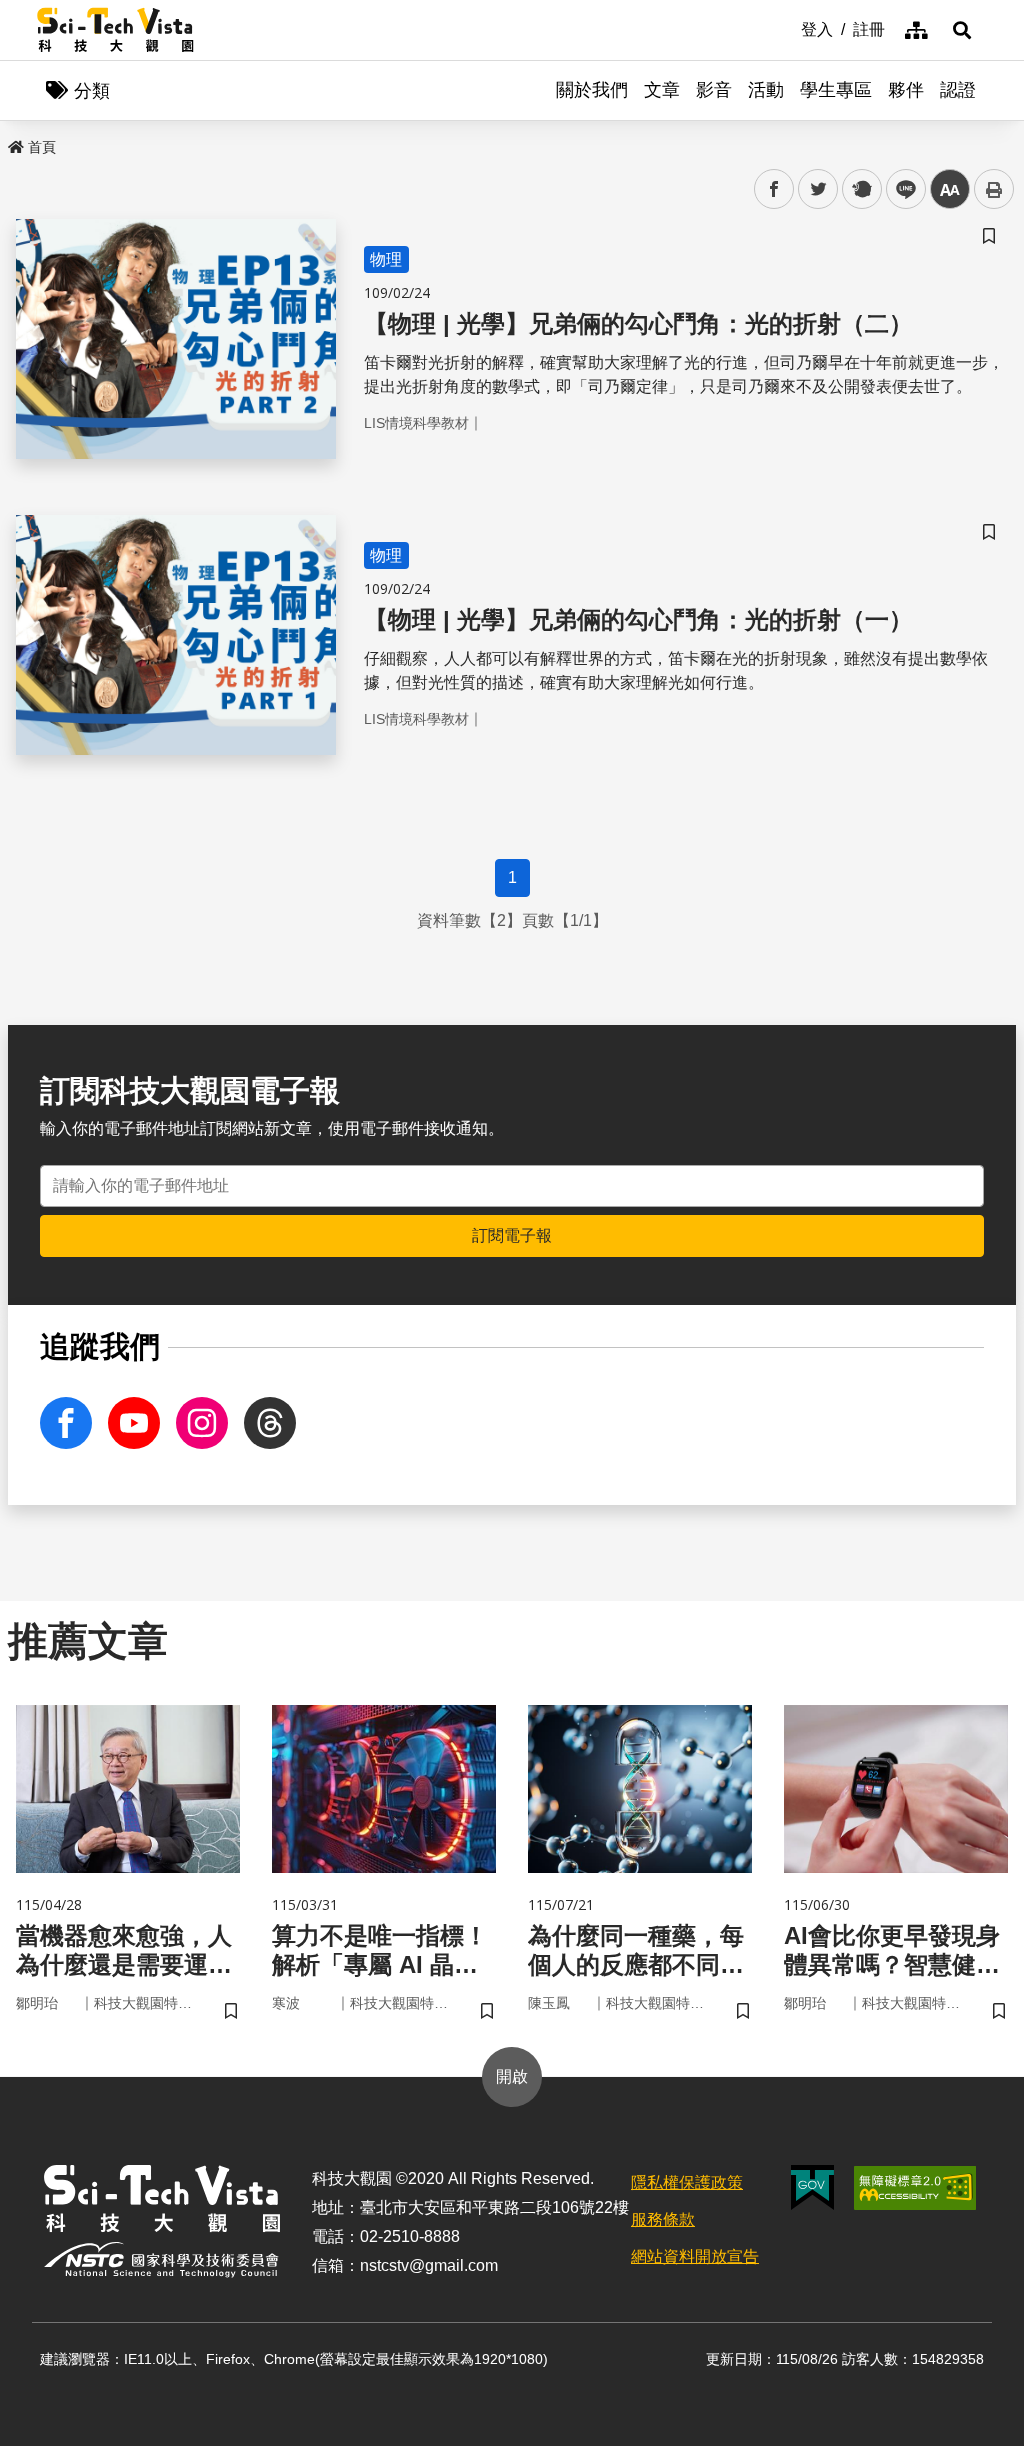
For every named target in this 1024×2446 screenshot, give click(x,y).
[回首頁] (115, 30)
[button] (962, 30)
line (900, 189)
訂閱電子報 (512, 1235)
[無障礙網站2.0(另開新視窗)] (915, 2188)
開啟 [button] (512, 2076)
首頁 (42, 147)
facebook (774, 189)
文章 (662, 90)
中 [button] (950, 189)
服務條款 (663, 2219)
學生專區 (836, 90)
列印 (994, 189)
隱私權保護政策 (687, 2182)
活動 (766, 90)
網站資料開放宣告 (695, 2256)
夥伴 (906, 90)
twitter (818, 189)
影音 (714, 90)
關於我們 (592, 90)
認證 (958, 90)
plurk (860, 189)
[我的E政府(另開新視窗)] (812, 2187)
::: (787, 28)
